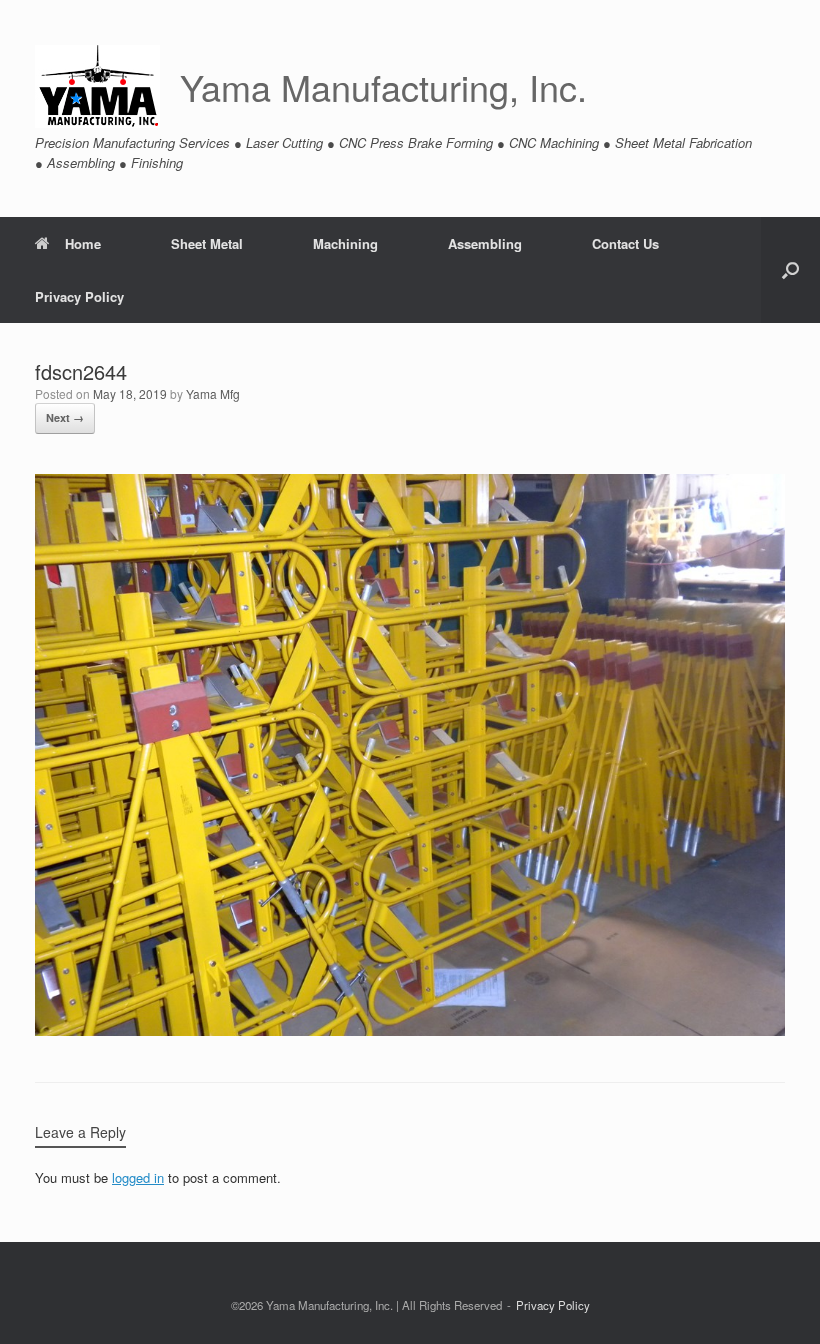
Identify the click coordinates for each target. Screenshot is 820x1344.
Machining (345, 243)
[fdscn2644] (410, 1030)
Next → (65, 417)
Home (83, 243)
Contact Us (625, 243)
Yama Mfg (213, 393)
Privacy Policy (79, 296)
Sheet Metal (207, 243)
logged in (138, 1177)
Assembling (485, 243)
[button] (790, 270)
